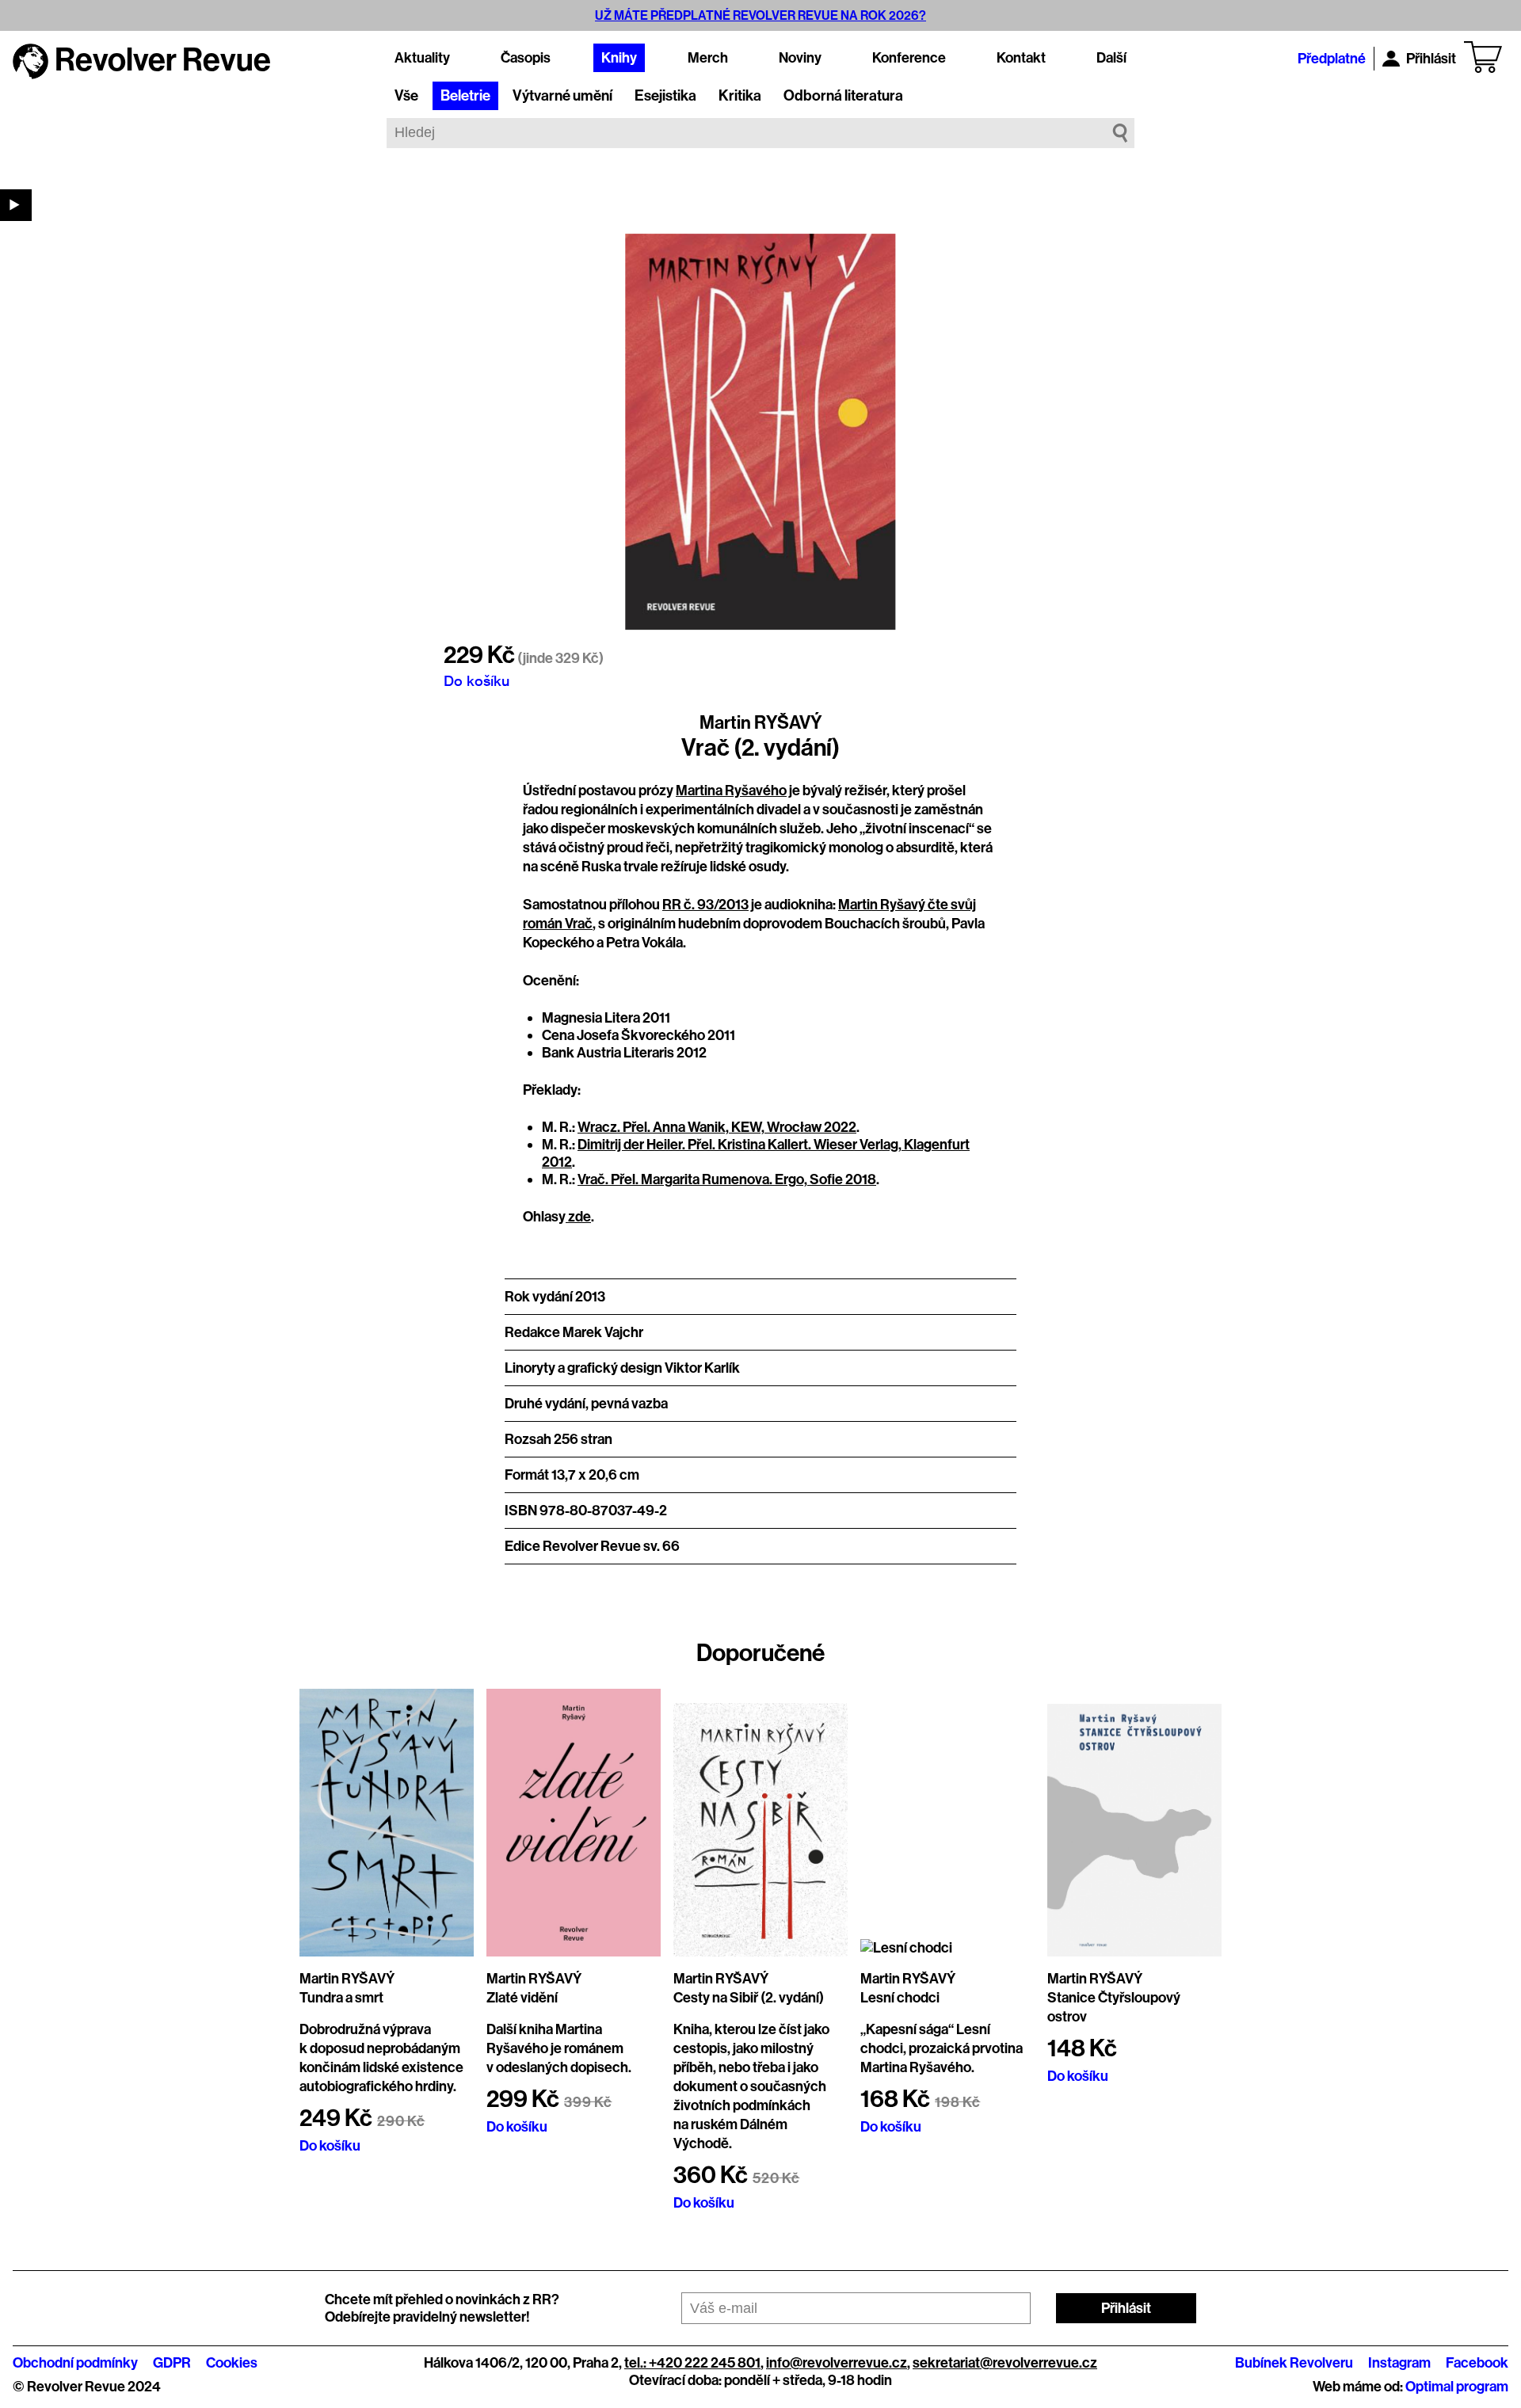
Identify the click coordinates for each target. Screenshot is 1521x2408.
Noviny (800, 58)
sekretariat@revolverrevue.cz (1005, 2363)
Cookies (232, 2363)
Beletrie (465, 96)
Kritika (740, 96)
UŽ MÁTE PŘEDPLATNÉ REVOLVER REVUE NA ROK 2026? (760, 15)
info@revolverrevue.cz (837, 2363)
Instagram (1399, 2363)
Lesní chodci (900, 1998)
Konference (909, 58)
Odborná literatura (843, 96)
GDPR (172, 2363)
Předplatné (1332, 59)
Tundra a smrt (341, 1998)
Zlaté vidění (522, 1998)
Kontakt (1021, 58)
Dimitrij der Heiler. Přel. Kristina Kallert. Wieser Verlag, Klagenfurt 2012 (756, 1153)
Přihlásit (1431, 59)
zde (578, 1217)
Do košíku (477, 680)
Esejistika (665, 96)
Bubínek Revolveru (1294, 2363)
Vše (406, 96)
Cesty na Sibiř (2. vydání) (749, 1998)
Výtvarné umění (562, 96)
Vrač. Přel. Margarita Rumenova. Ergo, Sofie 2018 (727, 1179)
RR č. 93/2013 (705, 905)
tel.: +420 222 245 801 (692, 2363)
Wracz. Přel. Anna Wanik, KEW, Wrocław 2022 (717, 1127)
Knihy (619, 58)
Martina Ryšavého (731, 791)
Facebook (1477, 2363)
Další (1111, 58)
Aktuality (422, 58)
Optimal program (1457, 2387)
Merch (708, 58)
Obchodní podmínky (75, 2363)
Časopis (526, 58)
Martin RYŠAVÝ (761, 722)
